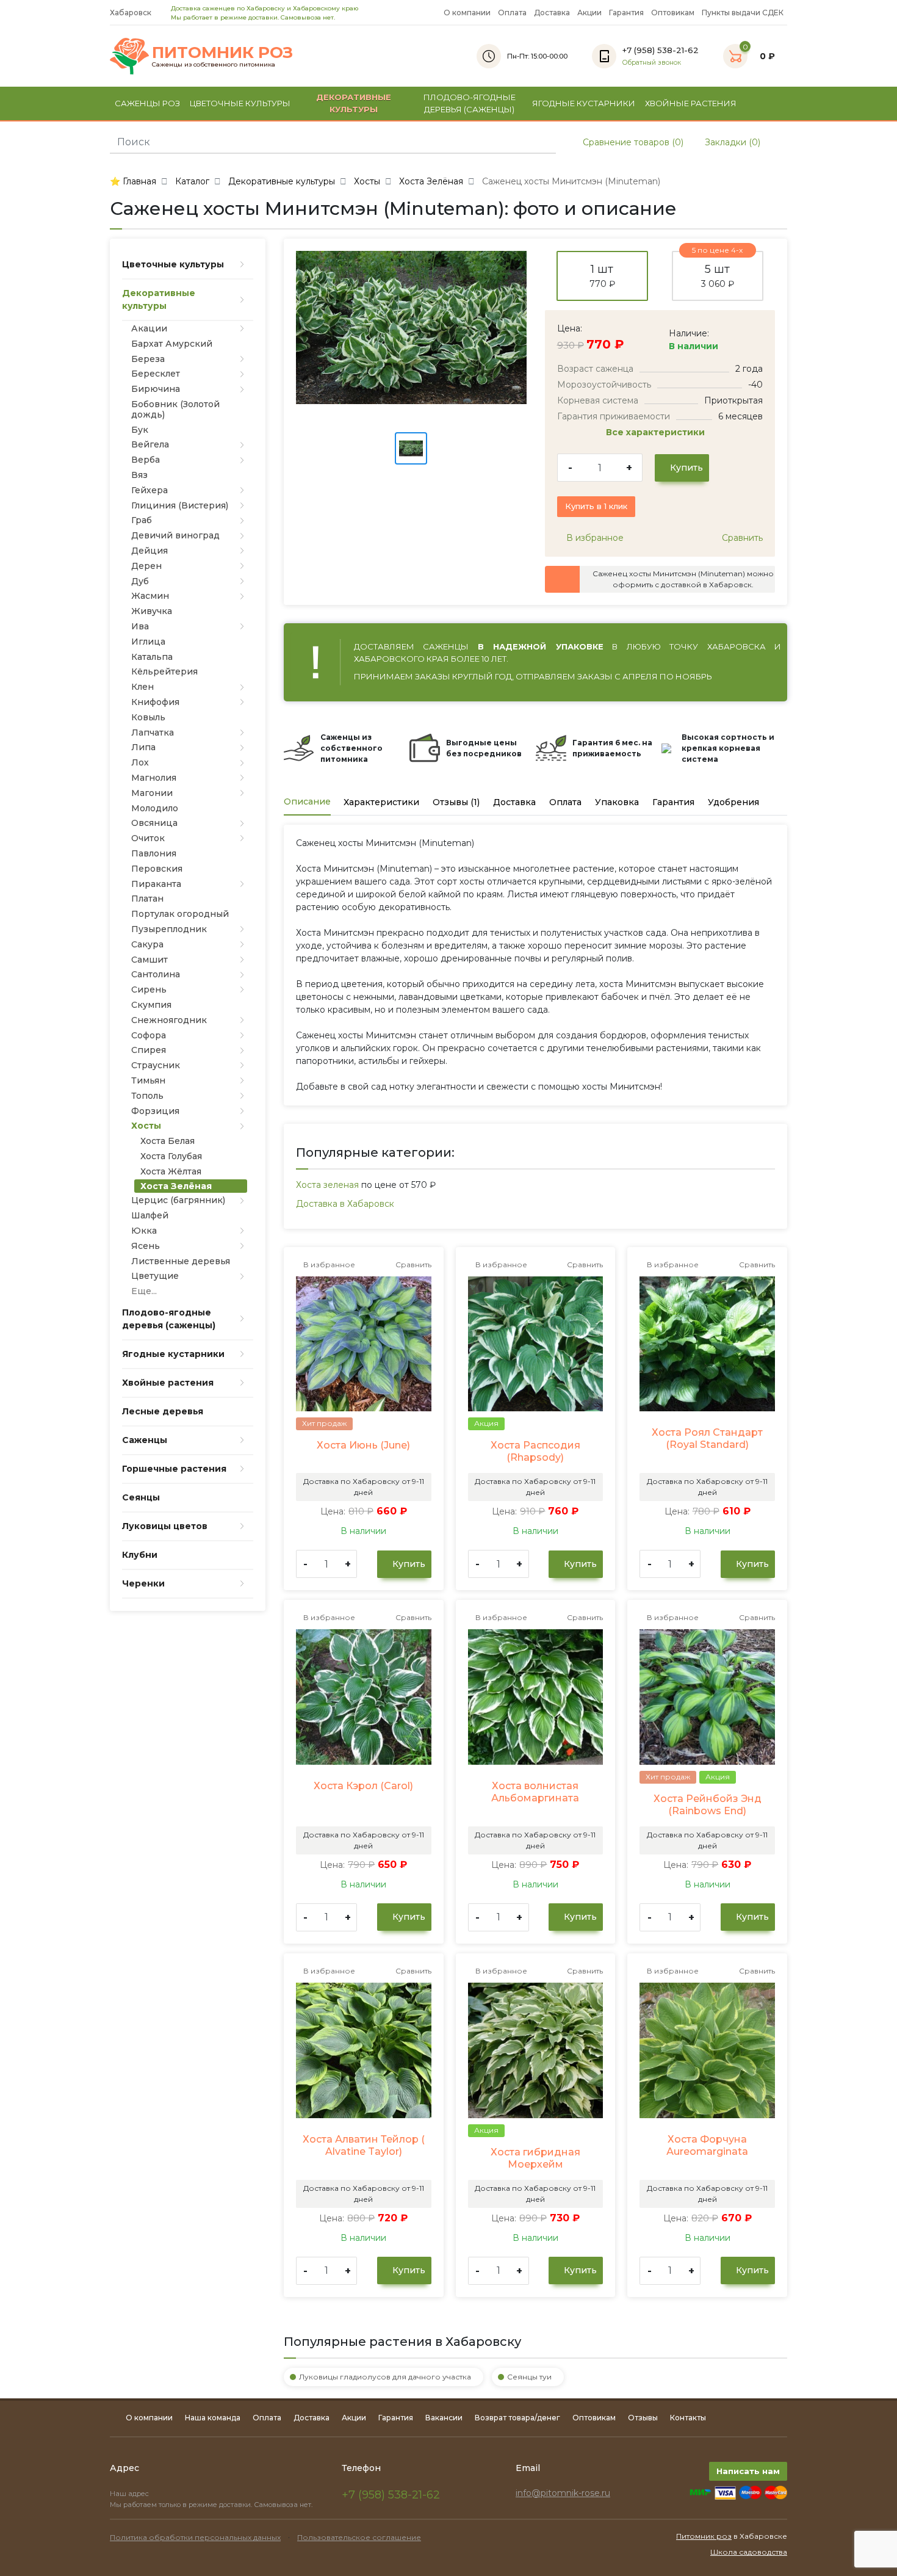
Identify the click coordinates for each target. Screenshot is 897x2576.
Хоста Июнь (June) (363, 1445)
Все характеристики (657, 432)
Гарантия (626, 13)
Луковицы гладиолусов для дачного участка (385, 2377)
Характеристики (381, 802)
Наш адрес (130, 2494)
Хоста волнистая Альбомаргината (535, 1792)
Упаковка (617, 802)
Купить (685, 468)
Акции (589, 13)
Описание (307, 801)
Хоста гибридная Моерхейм (535, 2158)
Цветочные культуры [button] (240, 103)
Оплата (512, 13)
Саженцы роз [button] (147, 103)
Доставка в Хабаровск (345, 1204)
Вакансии (444, 2418)
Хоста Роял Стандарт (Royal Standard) (707, 1438)
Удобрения (733, 802)
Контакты (688, 2418)
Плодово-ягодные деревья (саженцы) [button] (470, 103)
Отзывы (643, 2418)
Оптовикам (673, 13)
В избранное (594, 538)
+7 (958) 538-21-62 (391, 2495)
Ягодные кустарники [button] (584, 103)
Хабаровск (131, 13)
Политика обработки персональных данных (195, 2537)
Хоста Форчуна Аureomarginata (707, 2145)
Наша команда (213, 2418)
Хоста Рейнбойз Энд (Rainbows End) (708, 1805)
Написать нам (748, 2471)
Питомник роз (704, 2536)
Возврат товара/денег (517, 2418)
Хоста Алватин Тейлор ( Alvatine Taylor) (364, 2145)
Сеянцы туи (529, 2377)
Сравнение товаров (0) (632, 142)
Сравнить (741, 538)
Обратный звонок (652, 63)
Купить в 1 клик (596, 506)
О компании (467, 13)
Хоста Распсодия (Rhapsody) (535, 1451)
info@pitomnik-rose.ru (563, 2493)
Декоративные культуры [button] (354, 103)
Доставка (552, 13)
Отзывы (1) (456, 802)
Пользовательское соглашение (359, 2537)
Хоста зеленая (327, 1185)
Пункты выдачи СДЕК (743, 13)
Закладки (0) (731, 142)
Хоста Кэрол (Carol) (363, 1786)
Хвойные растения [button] (691, 103)
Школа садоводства (749, 2552)
